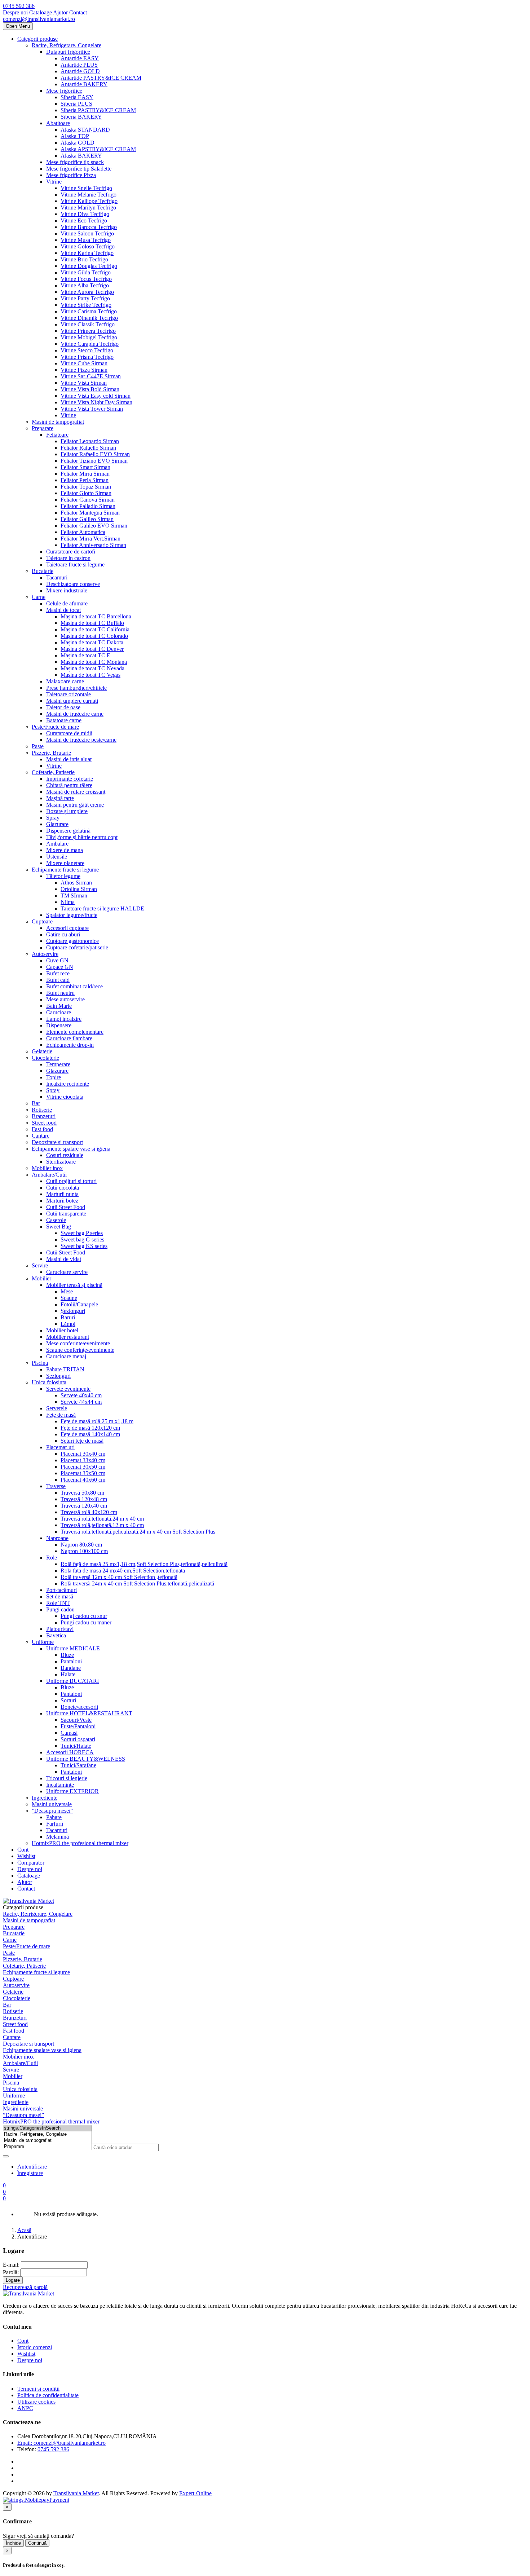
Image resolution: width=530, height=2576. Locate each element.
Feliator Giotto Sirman (86, 493)
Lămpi (68, 1324)
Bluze (67, 1655)
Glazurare (57, 824)
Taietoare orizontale (69, 694)
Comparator (31, 1863)
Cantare (41, 1136)
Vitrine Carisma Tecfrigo (89, 311)
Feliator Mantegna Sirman (90, 513)
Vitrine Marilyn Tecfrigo (88, 208)
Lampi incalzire (64, 1019)
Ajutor (60, 12)
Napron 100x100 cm (84, 1551)
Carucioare (59, 1012)
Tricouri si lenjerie (67, 1778)
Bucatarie (43, 571)
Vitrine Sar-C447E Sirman (91, 376)
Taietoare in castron (68, 558)
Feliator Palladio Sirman (88, 506)
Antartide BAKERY (84, 84)
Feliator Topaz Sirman (86, 487)
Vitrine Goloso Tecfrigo (88, 246)
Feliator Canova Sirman (88, 500)
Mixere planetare (65, 863)
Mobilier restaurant (68, 1337)
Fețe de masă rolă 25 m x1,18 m (97, 1421)
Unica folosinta (49, 1382)
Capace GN (60, 967)
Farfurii (55, 1824)
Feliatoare (57, 435)
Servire (40, 1265)
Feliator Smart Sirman (85, 467)
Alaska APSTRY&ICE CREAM (98, 149)
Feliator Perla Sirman (85, 480)
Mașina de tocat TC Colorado (94, 636)
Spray (53, 818)
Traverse (56, 1486)
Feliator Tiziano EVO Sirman (94, 461)
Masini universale (52, 1804)
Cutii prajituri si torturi (71, 1181)
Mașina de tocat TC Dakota (92, 642)
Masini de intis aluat (69, 759)
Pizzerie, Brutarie (51, 753)
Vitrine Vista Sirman (84, 383)
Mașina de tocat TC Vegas (90, 675)
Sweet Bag (59, 1227)
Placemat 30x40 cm (83, 1454)
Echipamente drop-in (70, 1045)
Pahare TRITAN (65, 1369)
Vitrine (54, 182)
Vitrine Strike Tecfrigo (86, 305)
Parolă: (11, 2272)
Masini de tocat (63, 610)
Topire (54, 1077)
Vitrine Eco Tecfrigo (84, 220)
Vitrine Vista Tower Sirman (92, 409)
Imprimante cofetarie (70, 779)
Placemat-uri (60, 1447)
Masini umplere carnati (72, 701)
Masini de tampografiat (58, 422)
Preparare (43, 428)
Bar (36, 1103)
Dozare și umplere (67, 811)
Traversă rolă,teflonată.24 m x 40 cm (102, 1519)
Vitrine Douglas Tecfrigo (89, 266)
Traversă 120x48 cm (84, 1499)
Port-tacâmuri (61, 1590)
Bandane (71, 1668)
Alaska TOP (75, 136)
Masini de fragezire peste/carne (81, 740)
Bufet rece (58, 973)
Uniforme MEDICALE (73, 1648)
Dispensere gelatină (68, 831)
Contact (78, 12)
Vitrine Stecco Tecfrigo (87, 350)
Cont (23, 1850)
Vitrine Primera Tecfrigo (88, 331)
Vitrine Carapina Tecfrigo (90, 344)
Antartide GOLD (80, 71)
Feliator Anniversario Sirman (93, 545)
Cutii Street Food (66, 1207)
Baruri (68, 1317)
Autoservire (45, 954)
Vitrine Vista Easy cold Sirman (96, 396)
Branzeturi (44, 1116)
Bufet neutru (60, 993)
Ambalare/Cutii (49, 1175)
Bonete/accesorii (79, 1707)
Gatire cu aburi (63, 934)
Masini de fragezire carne (75, 714)
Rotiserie (42, 1110)
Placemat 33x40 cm (83, 1460)
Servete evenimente (68, 1389)
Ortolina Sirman (79, 889)
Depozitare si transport (57, 1142)
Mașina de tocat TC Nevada (92, 668)
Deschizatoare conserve (73, 584)
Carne (39, 597)
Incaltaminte (60, 1785)
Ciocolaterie (45, 1058)
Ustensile (57, 857)
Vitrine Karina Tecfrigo (87, 253)
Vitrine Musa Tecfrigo (86, 240)
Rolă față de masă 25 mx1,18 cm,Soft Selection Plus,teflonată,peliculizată (144, 1564)
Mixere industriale (67, 590)
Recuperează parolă (25, 2287)
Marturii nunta (62, 1194)
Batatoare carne (64, 720)
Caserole (56, 1220)
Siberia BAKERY (81, 117)
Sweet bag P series (82, 1233)
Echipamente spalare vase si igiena (71, 1149)
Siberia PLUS (76, 104)
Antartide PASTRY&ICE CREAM (101, 78)
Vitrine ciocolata (65, 1097)
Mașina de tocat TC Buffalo (92, 623)
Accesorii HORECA (70, 1752)
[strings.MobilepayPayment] (36, 2500)
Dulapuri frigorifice (68, 52)
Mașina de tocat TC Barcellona (96, 616)
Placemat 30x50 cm (83, 1467)
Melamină (58, 1837)
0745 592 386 (19, 6)
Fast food (42, 1129)
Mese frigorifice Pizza (71, 175)
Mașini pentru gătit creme (75, 805)
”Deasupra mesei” (52, 1811)
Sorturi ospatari (78, 1739)
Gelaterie (42, 1051)
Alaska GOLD (78, 143)
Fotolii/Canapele (79, 1304)
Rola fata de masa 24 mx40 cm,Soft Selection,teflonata (123, 1571)
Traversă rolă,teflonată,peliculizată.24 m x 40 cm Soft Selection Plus (138, 1532)
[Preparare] (47, 2147)
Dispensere (59, 1025)
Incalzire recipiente (68, 1084)
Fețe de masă (61, 1415)
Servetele (57, 1408)
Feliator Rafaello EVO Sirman (95, 454)
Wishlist (26, 1856)
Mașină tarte (60, 798)
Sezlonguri (58, 1376)
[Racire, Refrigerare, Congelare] (47, 2134)
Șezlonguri (73, 1311)
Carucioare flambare (69, 1038)
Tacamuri (57, 577)
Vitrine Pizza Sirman (84, 370)
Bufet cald (58, 980)
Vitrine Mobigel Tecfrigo (89, 337)
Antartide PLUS (79, 65)
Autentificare (32, 2167)
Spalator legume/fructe (72, 915)
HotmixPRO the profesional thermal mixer (80, 1843)
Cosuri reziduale (65, 1155)
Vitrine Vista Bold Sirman (90, 389)
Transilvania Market (76, 2493)
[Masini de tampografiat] (47, 2141)
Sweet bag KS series (84, 1246)
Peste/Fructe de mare (55, 727)
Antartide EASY (80, 58)
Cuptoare (42, 921)
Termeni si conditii (38, 2389)
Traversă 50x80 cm (82, 1493)
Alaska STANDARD (85, 130)
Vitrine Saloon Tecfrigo (87, 233)
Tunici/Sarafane (78, 1765)
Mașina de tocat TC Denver (92, 649)
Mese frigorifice (64, 91)
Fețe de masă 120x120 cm (90, 1428)
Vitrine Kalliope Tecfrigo (89, 201)
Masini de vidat (64, 1259)
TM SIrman (74, 896)
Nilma (68, 902)
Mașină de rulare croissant (76, 792)
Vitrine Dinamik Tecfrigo (89, 318)
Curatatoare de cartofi (71, 552)
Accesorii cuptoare (67, 928)
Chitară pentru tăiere (69, 785)
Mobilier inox (47, 1168)
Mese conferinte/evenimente (78, 1343)
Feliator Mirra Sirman (85, 474)
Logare (13, 2280)
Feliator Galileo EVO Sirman (94, 526)
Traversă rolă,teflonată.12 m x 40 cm (102, 1525)
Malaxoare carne (65, 681)
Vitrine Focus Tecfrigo (86, 279)
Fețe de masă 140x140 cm (90, 1434)
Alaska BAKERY (81, 156)
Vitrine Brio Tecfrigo (84, 259)
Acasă (24, 2230)
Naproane (57, 1538)
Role (52, 1558)
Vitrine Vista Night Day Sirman (96, 402)
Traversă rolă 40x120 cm (89, 1512)
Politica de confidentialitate (48, 2395)
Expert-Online (195, 2493)
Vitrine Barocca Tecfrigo (89, 227)
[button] (4, 2198)
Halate (68, 1674)
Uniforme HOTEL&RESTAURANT (89, 1713)
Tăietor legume (63, 876)
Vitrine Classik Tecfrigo (88, 324)
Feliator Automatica (83, 532)
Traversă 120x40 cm (84, 1506)
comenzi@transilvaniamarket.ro (39, 19)
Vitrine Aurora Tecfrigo (87, 292)
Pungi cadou (60, 1609)
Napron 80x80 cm (81, 1545)
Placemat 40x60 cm (83, 1480)
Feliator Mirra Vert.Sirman (90, 539)
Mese (67, 1291)
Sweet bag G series (82, 1240)
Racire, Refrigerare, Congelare (67, 45)
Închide (13, 2543)
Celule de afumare (67, 603)
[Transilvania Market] (28, 1901)
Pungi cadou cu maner (86, 1622)
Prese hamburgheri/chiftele (76, 688)
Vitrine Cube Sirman (84, 363)
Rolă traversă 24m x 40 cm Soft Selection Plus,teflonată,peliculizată (137, 1583)
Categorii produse (37, 39)
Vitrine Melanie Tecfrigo (89, 195)
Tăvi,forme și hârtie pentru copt (82, 837)
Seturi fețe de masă (82, 1441)
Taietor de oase (63, 707)
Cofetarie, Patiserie (53, 772)
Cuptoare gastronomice (72, 941)
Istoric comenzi (35, 2347)
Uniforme (43, 1642)
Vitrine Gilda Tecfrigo (86, 272)
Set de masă (60, 1596)
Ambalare (57, 844)
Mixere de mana (65, 850)
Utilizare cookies (36, 2402)
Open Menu (18, 26)
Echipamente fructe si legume (65, 870)
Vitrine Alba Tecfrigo (85, 285)
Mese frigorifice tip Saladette (79, 169)
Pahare (54, 1817)
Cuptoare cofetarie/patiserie (77, 947)
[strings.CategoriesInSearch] (47, 2128)
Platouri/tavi (60, 1629)
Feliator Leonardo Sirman (90, 441)
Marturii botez (62, 1201)
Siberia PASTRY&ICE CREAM (98, 110)
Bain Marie (59, 1006)
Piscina (40, 1363)
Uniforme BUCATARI (72, 1681)
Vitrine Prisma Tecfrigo (87, 357)
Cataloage (41, 12)
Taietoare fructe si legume (75, 564)
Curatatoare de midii (69, 733)
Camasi (69, 1733)
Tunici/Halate (76, 1746)
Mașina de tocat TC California (95, 629)
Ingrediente (45, 1798)
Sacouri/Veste (76, 1720)
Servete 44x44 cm (81, 1402)
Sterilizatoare (61, 1162)
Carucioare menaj (66, 1356)
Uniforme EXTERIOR (72, 1791)
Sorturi (68, 1700)
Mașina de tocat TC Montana (94, 662)
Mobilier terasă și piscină (74, 1285)
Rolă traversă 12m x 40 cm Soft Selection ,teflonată (119, 1577)
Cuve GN (57, 960)
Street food (44, 1123)
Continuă (37, 2543)
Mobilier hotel (62, 1330)
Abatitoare (58, 123)
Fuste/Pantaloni (78, 1726)
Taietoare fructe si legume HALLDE (102, 908)
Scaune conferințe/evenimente (80, 1350)
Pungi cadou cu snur (84, 1616)
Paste (38, 746)
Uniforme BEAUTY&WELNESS (86, 1759)
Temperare (58, 1064)
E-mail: (11, 2265)
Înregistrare (30, 2173)
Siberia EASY (77, 97)
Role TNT (58, 1603)
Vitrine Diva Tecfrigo (85, 214)
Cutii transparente (66, 1214)
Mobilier (41, 1278)
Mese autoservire (65, 999)
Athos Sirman (76, 883)
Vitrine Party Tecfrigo (85, 298)
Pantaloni (71, 1661)
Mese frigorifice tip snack (75, 162)
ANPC (25, 2408)
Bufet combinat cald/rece (74, 986)
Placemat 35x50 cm (83, 1473)
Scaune (69, 1298)
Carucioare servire (67, 1272)
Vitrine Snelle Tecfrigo (86, 188)
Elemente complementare (75, 1032)
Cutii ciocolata (63, 1188)
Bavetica (56, 1635)
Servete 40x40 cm (81, 1395)
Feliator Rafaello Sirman (88, 448)
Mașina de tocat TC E (85, 655)
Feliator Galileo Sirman (87, 519)
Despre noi (15, 12)
